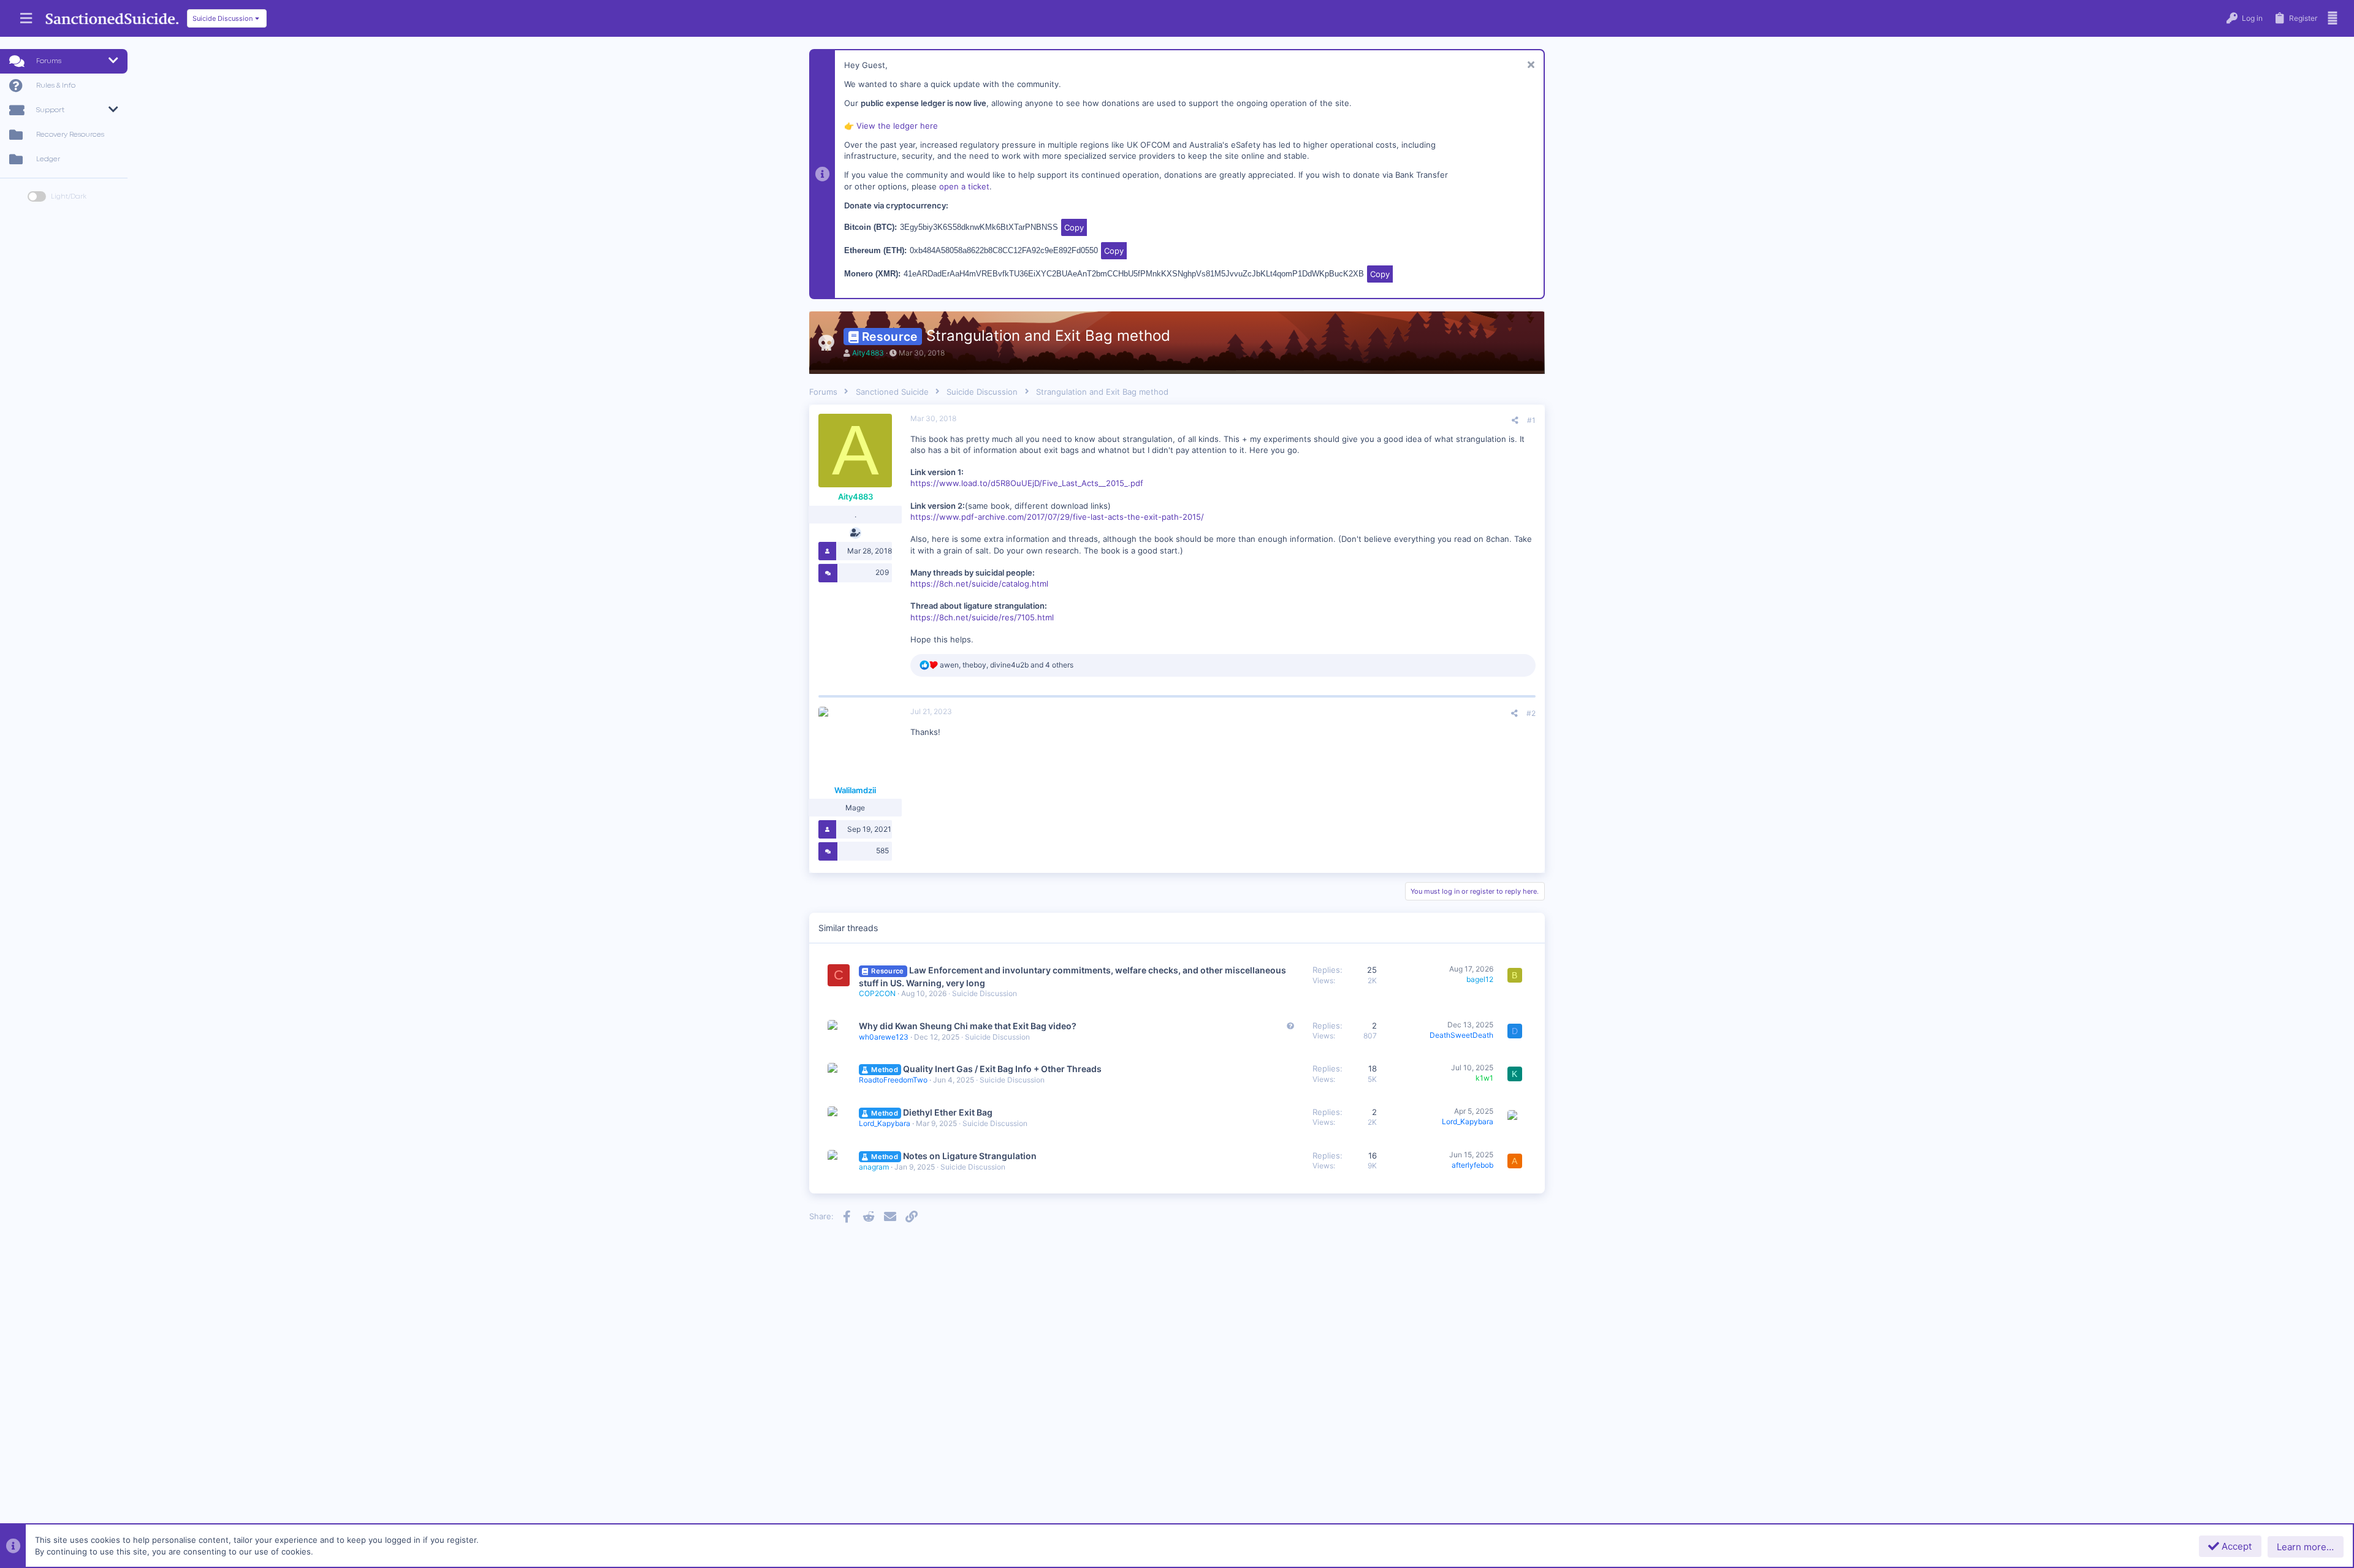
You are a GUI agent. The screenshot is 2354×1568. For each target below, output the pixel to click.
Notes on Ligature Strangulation (970, 1156)
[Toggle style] (37, 196)
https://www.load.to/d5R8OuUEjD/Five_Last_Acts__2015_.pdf (1027, 483)
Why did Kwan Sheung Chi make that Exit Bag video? (968, 1026)
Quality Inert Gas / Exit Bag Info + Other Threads (1002, 1069)
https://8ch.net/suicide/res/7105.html (982, 617)
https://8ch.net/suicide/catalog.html (979, 584)
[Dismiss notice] (1529, 66)
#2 (1531, 713)
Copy (1074, 227)
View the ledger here (897, 126)
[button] (26, 19)
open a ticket (964, 186)
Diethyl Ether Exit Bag (948, 1112)
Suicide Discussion (985, 993)
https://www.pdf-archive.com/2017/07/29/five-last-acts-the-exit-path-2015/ (1057, 517)
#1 (1531, 420)
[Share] (1515, 421)
